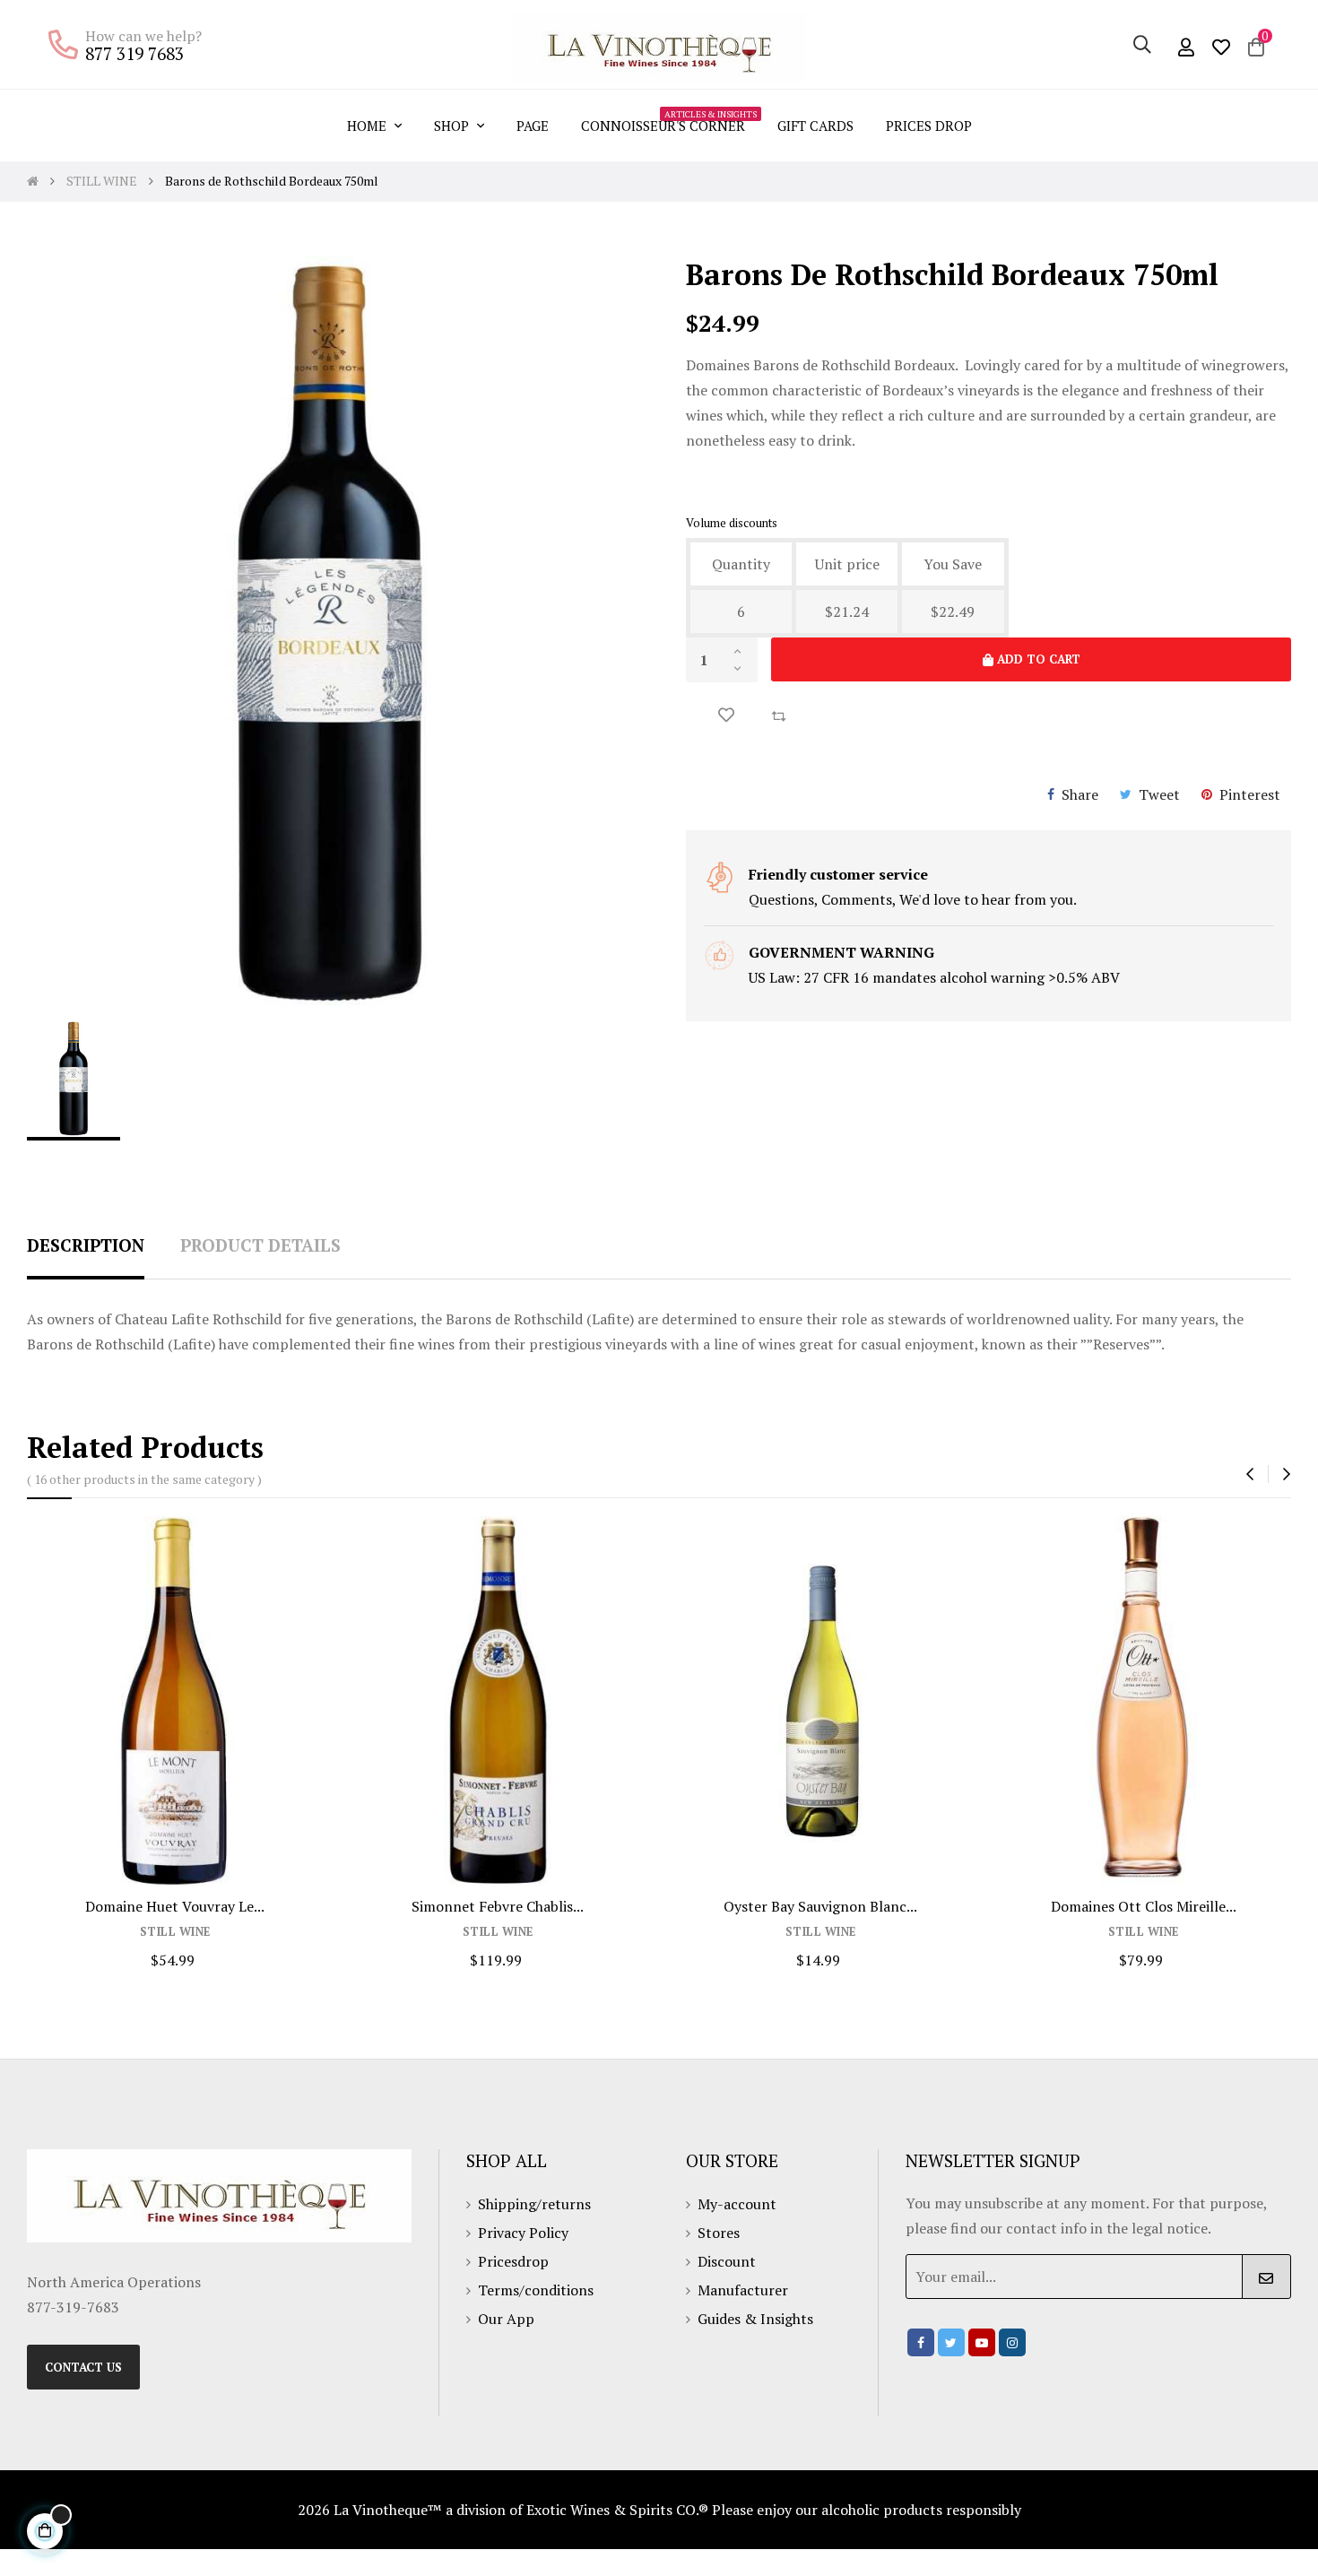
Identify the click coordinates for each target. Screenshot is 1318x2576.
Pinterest (1250, 794)
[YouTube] (982, 2342)
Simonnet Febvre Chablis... (498, 1906)
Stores (719, 2233)
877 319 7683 (134, 53)
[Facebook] (921, 2342)
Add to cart (1037, 659)
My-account (737, 2204)
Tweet (1159, 794)
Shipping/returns (534, 2204)
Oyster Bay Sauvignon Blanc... (820, 1906)
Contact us (83, 2367)
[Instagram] (1012, 2342)
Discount (727, 2261)
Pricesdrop (513, 2261)
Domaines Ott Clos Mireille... (1144, 1906)
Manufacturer (743, 2290)
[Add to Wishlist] (726, 715)
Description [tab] (86, 1245)
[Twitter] (951, 2342)
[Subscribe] (1266, 2277)
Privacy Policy (523, 2233)
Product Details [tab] (260, 1245)
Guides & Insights (755, 2319)
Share (1080, 794)
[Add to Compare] (778, 715)
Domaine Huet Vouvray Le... (175, 1906)
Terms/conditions (536, 2290)
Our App (506, 2319)
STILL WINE (175, 1932)
